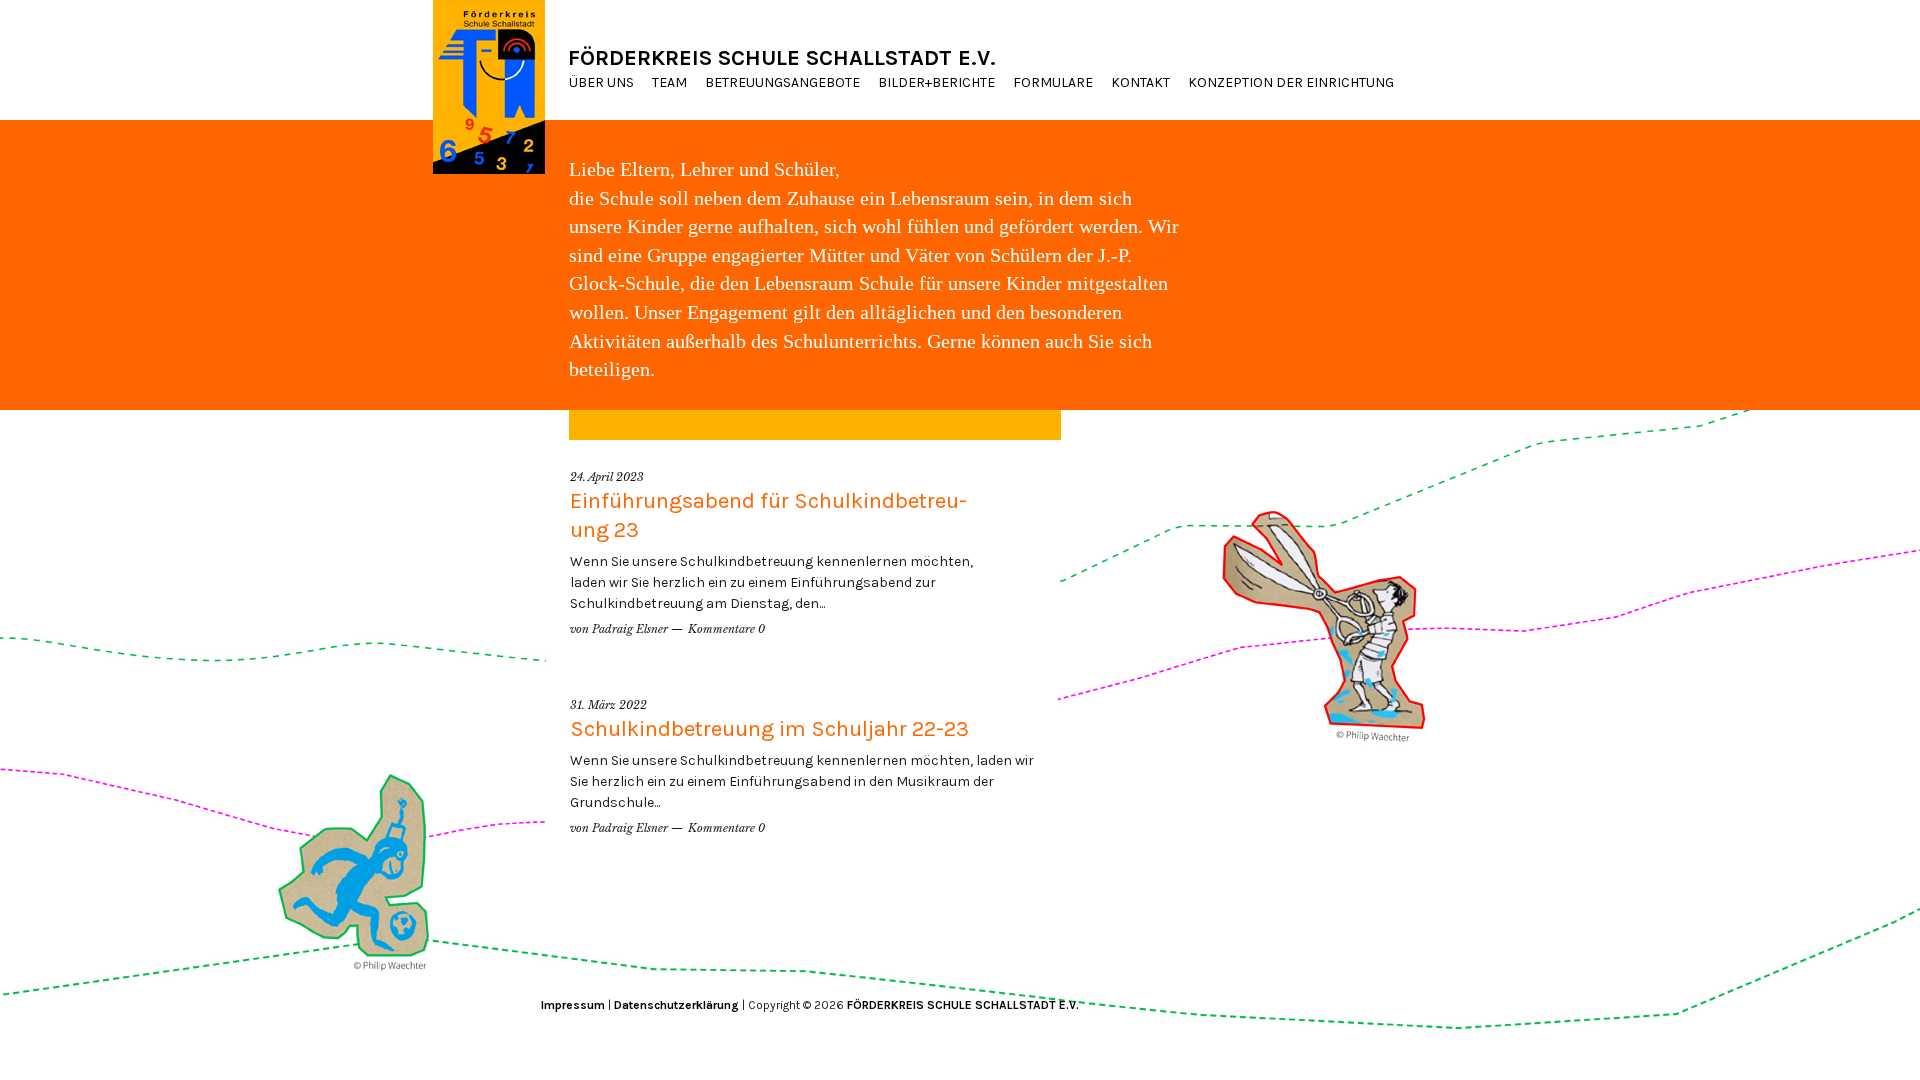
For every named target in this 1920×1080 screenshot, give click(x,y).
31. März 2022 (608, 705)
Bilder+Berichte (936, 82)
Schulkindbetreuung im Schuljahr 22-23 (769, 729)
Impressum (573, 1005)
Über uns (601, 82)
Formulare (1053, 82)
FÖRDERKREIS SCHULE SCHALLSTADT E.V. (782, 58)
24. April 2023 (607, 477)
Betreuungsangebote (782, 82)
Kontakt (1140, 82)
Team (669, 82)
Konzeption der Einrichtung (1291, 82)
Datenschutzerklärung (676, 1005)
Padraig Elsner (630, 629)
